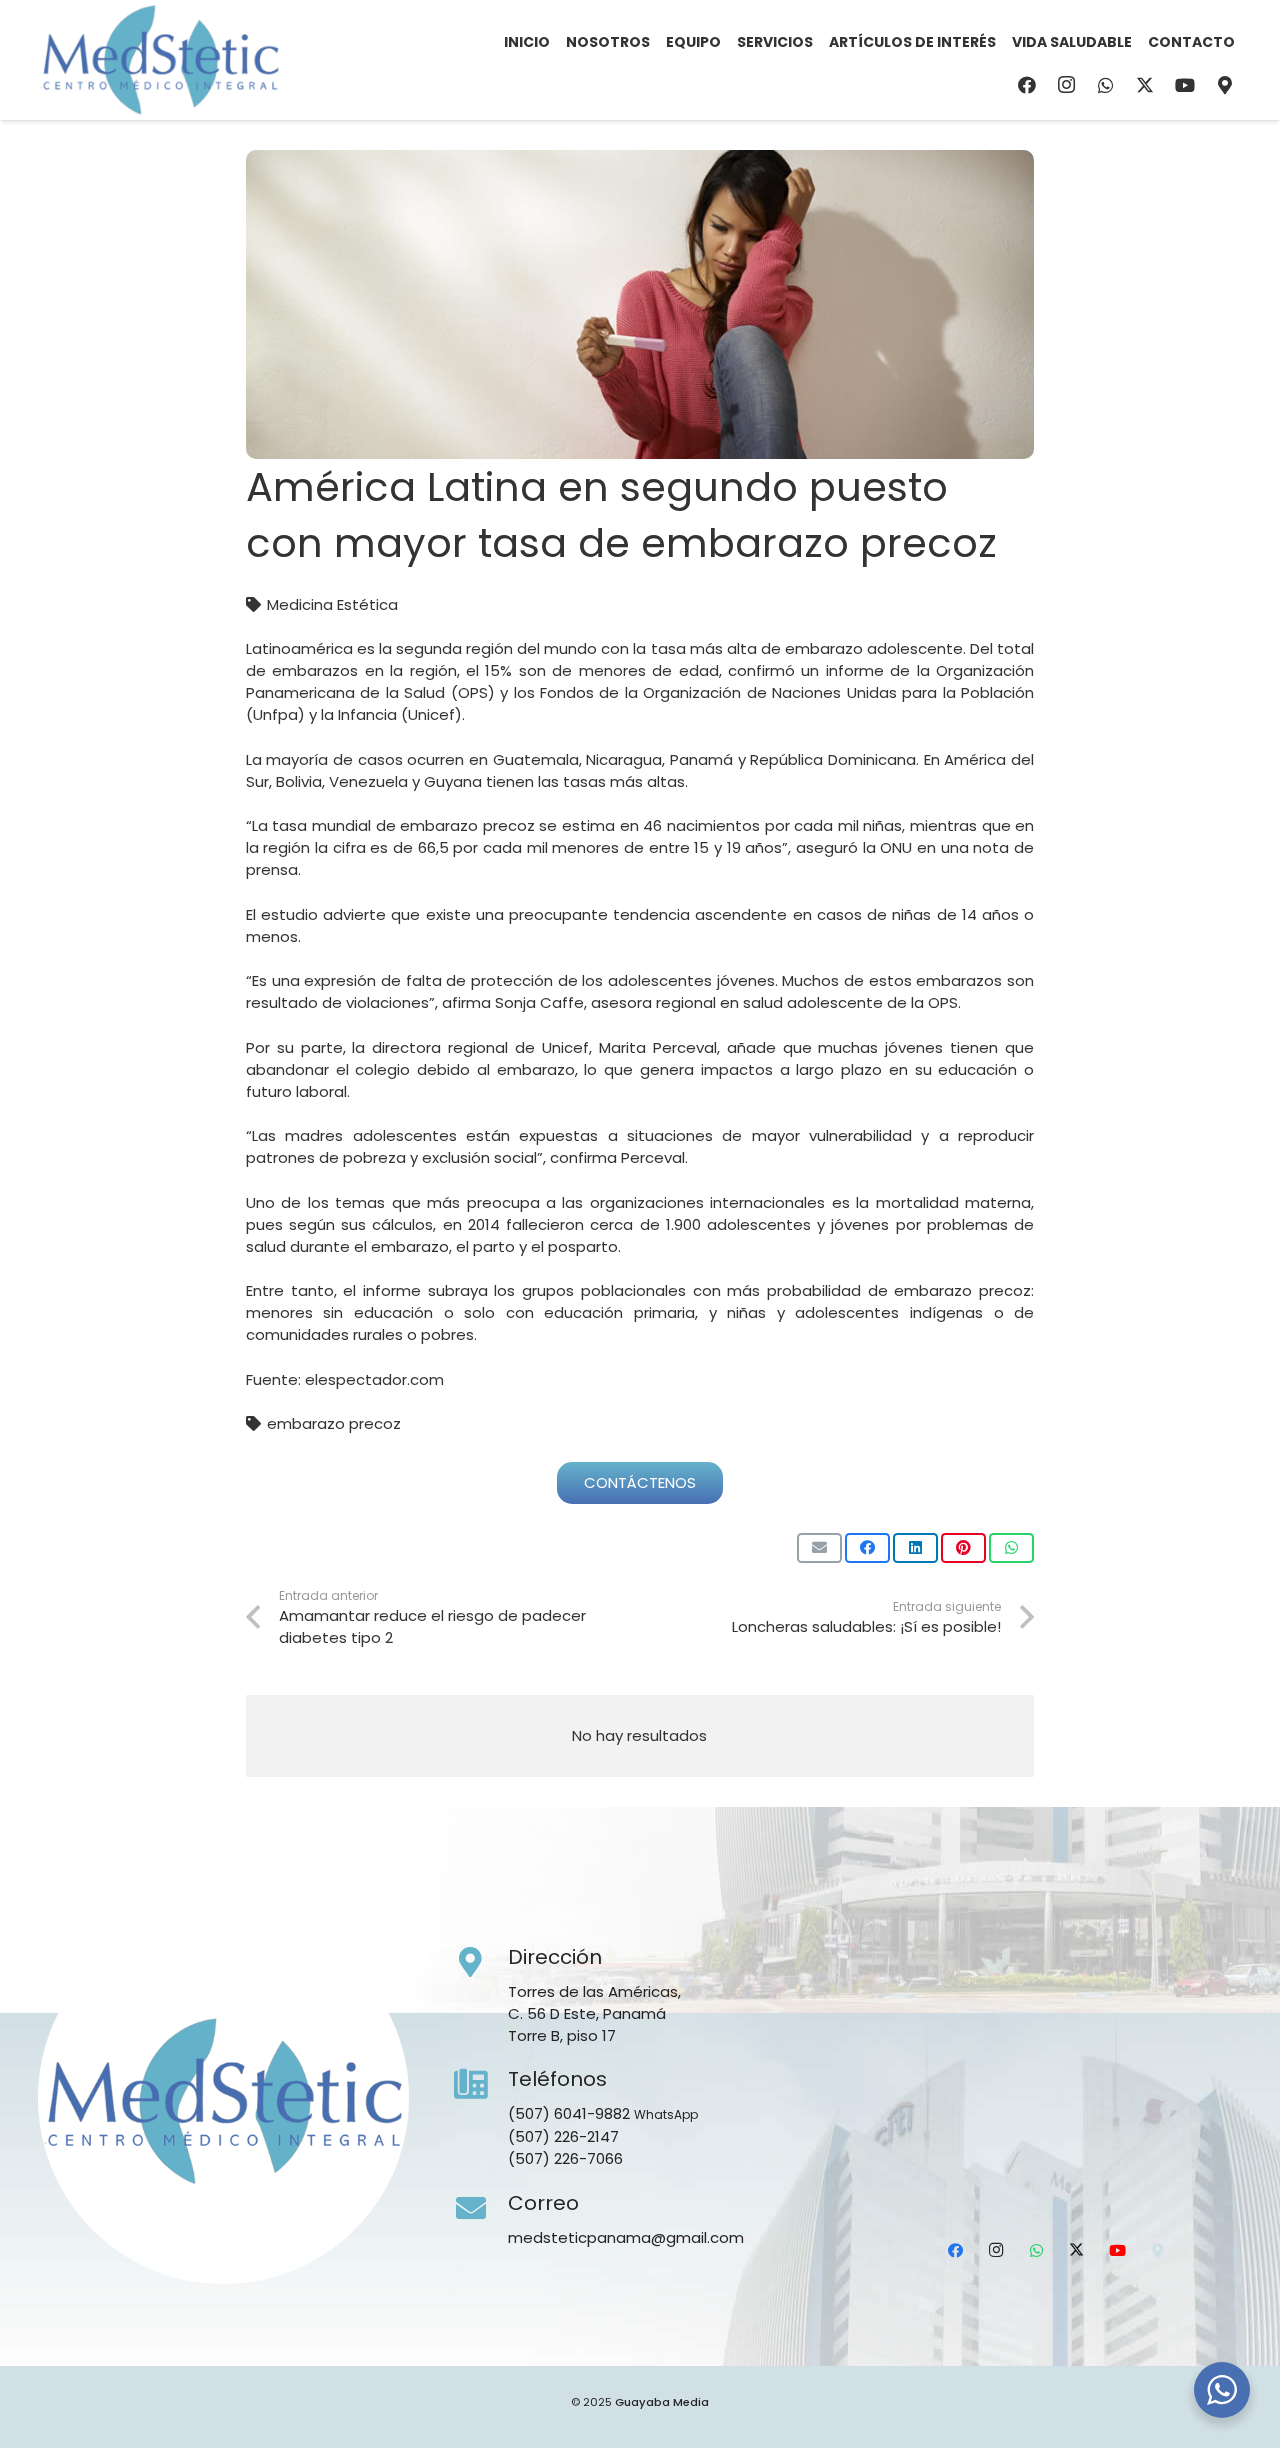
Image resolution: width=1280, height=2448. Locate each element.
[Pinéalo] (963, 1548)
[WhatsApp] (1106, 85)
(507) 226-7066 (565, 2158)
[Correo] (481, 2209)
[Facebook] (1027, 85)
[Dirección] (481, 1963)
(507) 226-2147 (563, 2136)
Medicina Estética (332, 604)
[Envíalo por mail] (819, 1548)
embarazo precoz (334, 1423)
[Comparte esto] (867, 1548)
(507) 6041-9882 (569, 2113)
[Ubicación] (1225, 85)
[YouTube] (1185, 85)
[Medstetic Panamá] (160, 60)
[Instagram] (1066, 85)
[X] (1145, 85)
